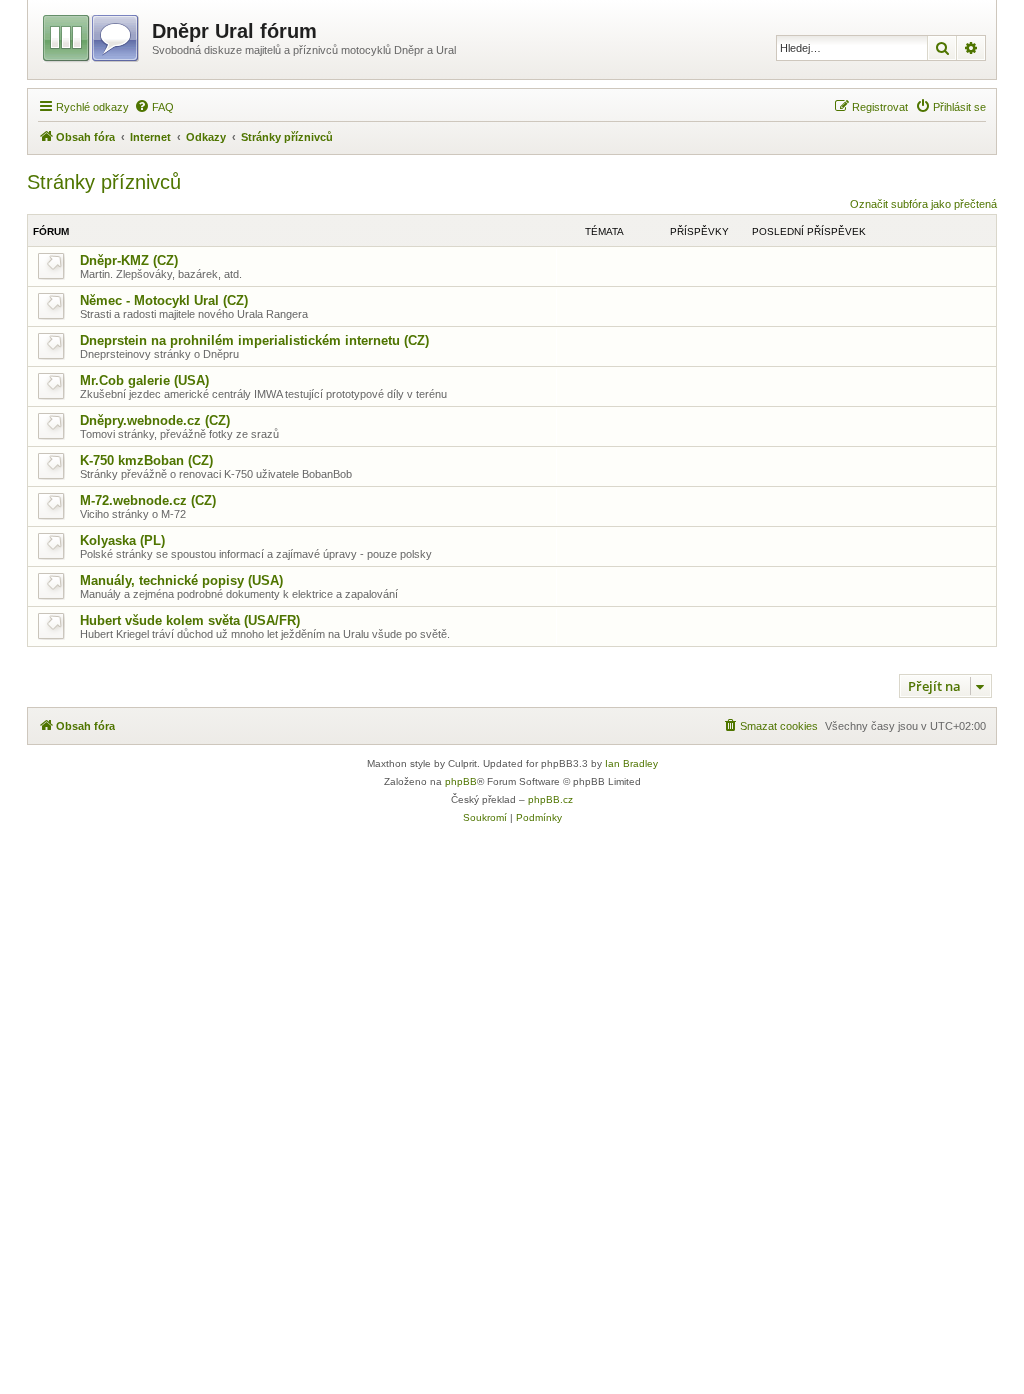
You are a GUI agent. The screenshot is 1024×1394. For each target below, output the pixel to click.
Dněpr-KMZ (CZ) (129, 260)
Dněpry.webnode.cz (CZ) (155, 420)
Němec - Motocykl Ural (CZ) (164, 300)
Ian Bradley (631, 763)
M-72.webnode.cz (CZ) (148, 500)
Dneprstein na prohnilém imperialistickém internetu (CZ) (254, 340)
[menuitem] (154, 107)
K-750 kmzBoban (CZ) (146, 460)
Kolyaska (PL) (122, 540)
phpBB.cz (550, 799)
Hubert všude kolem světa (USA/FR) (190, 620)
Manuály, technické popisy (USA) (181, 580)
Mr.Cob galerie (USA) (144, 380)
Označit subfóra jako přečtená (923, 204)
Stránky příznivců (104, 182)
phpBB (461, 781)
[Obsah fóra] (92, 35)
